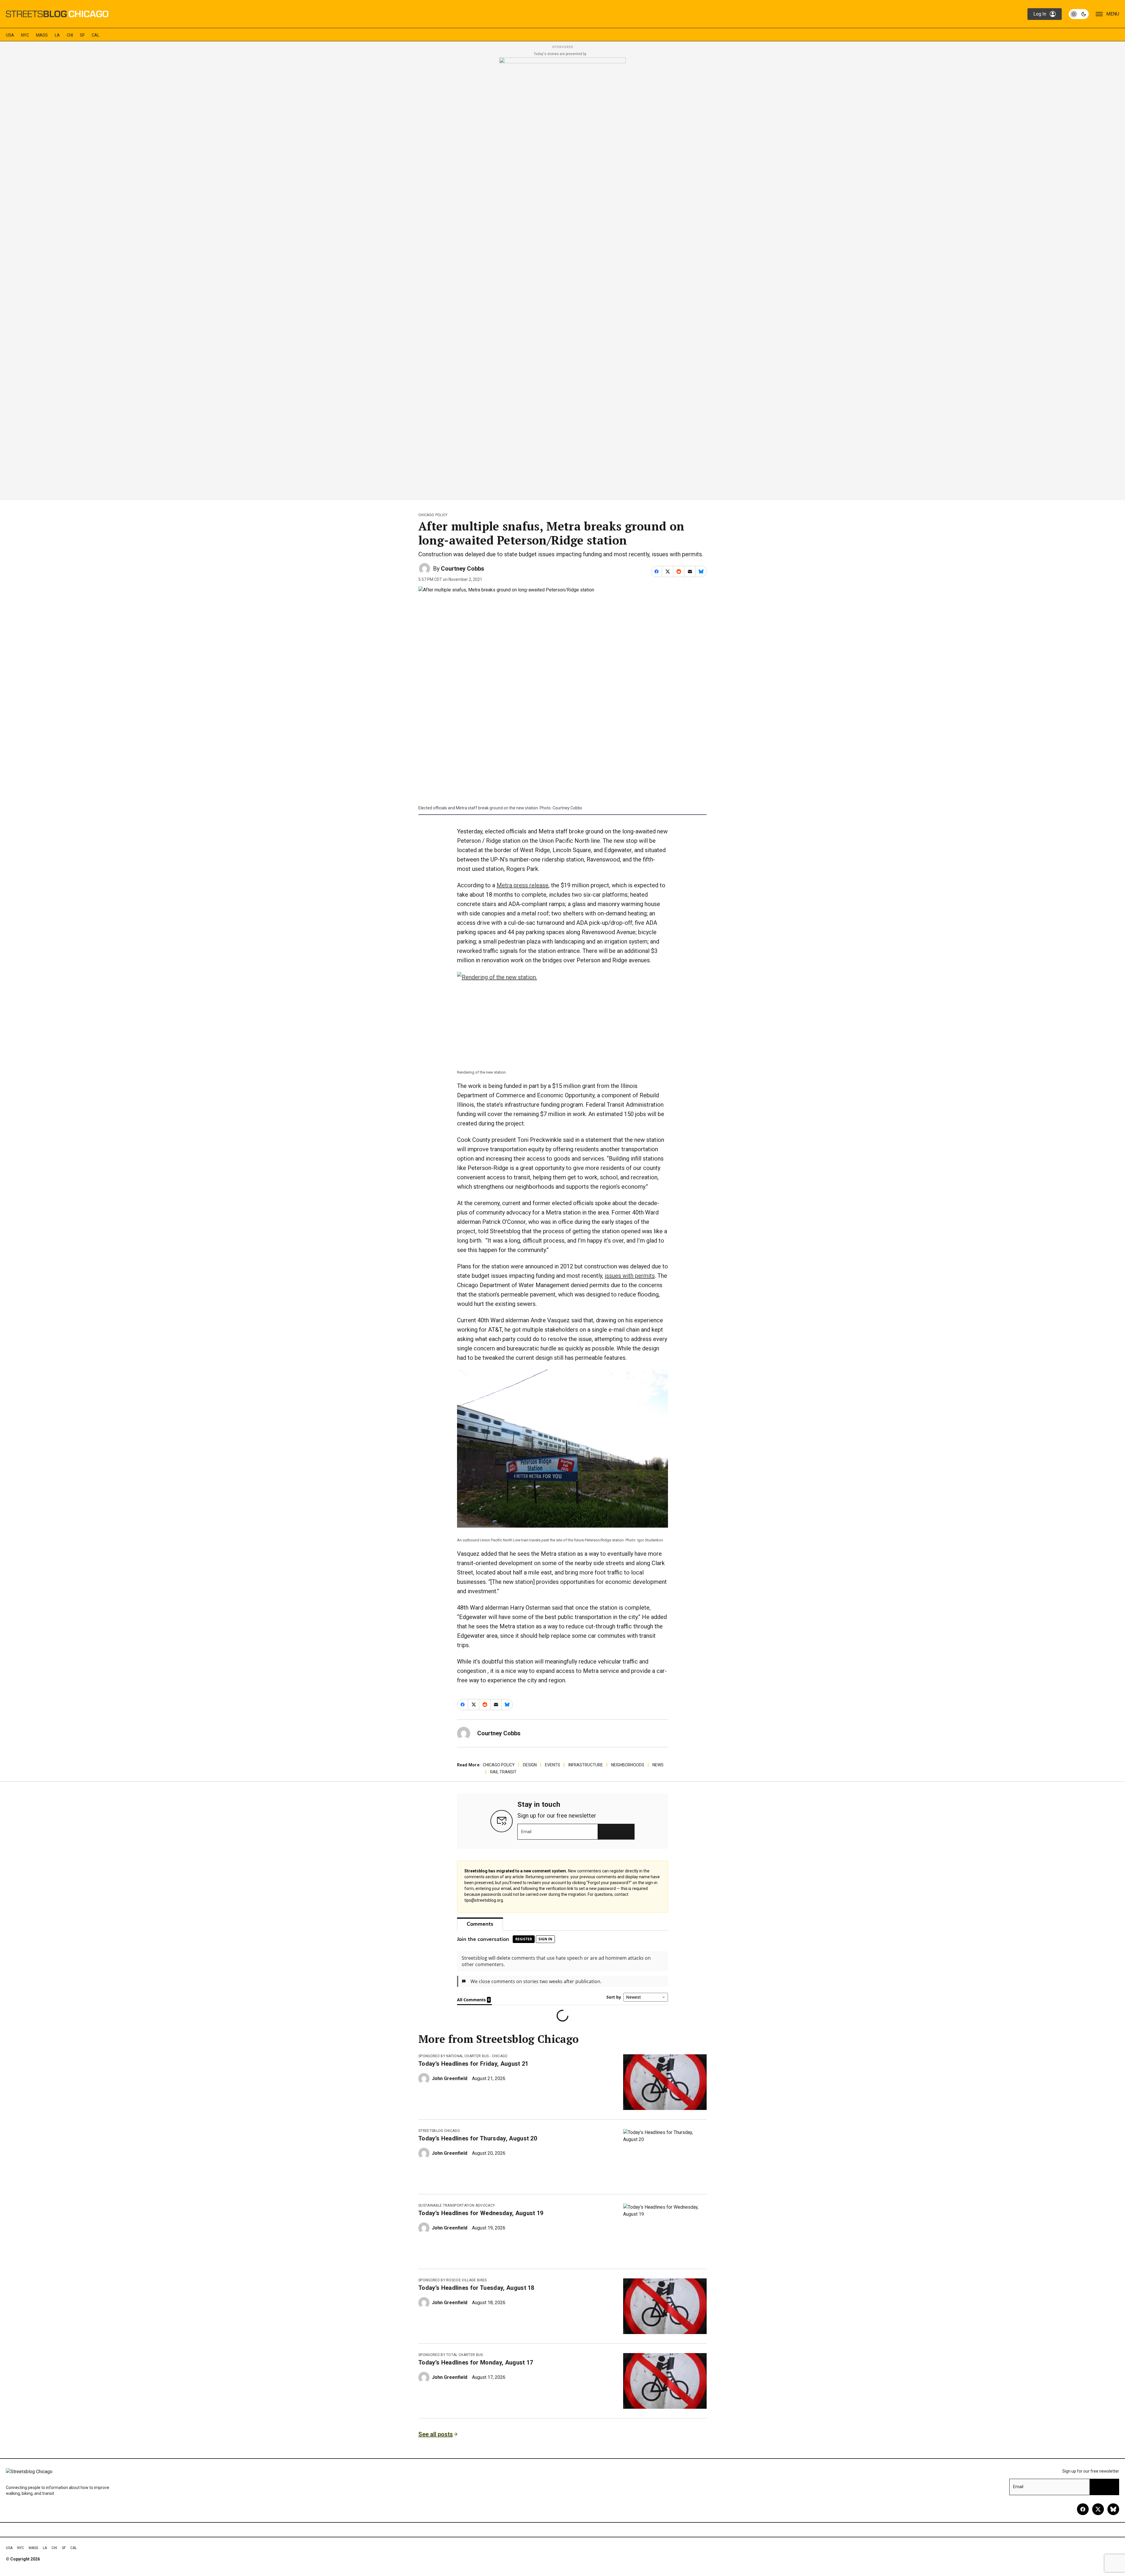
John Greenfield (450, 2094)
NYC (25, 35)
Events (553, 1765)
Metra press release (523, 885)
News (658, 1765)
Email (526, 1832)
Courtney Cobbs (463, 569)
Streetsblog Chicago (439, 2146)
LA (57, 35)
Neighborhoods (628, 1765)
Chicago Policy (433, 515)
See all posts (436, 2449)
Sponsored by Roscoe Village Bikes (453, 2295)
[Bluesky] (1113, 2524)
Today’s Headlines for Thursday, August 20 (478, 2154)
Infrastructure (586, 1765)
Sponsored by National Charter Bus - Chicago (463, 2071)
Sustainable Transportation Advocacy (457, 2221)
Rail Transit (503, 1772)
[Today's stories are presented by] (562, 277)
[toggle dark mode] (1079, 14)
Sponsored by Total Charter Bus (451, 2370)
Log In (1040, 14)
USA (10, 35)
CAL (96, 35)
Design (530, 1765)
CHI (70, 35)
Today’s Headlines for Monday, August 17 (476, 2378)
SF (82, 35)
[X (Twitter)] (1098, 2524)
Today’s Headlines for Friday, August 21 (473, 2079)
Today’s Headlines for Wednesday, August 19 (481, 2228)
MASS (42, 35)
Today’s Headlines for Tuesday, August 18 (476, 2303)
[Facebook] (1083, 2524)
